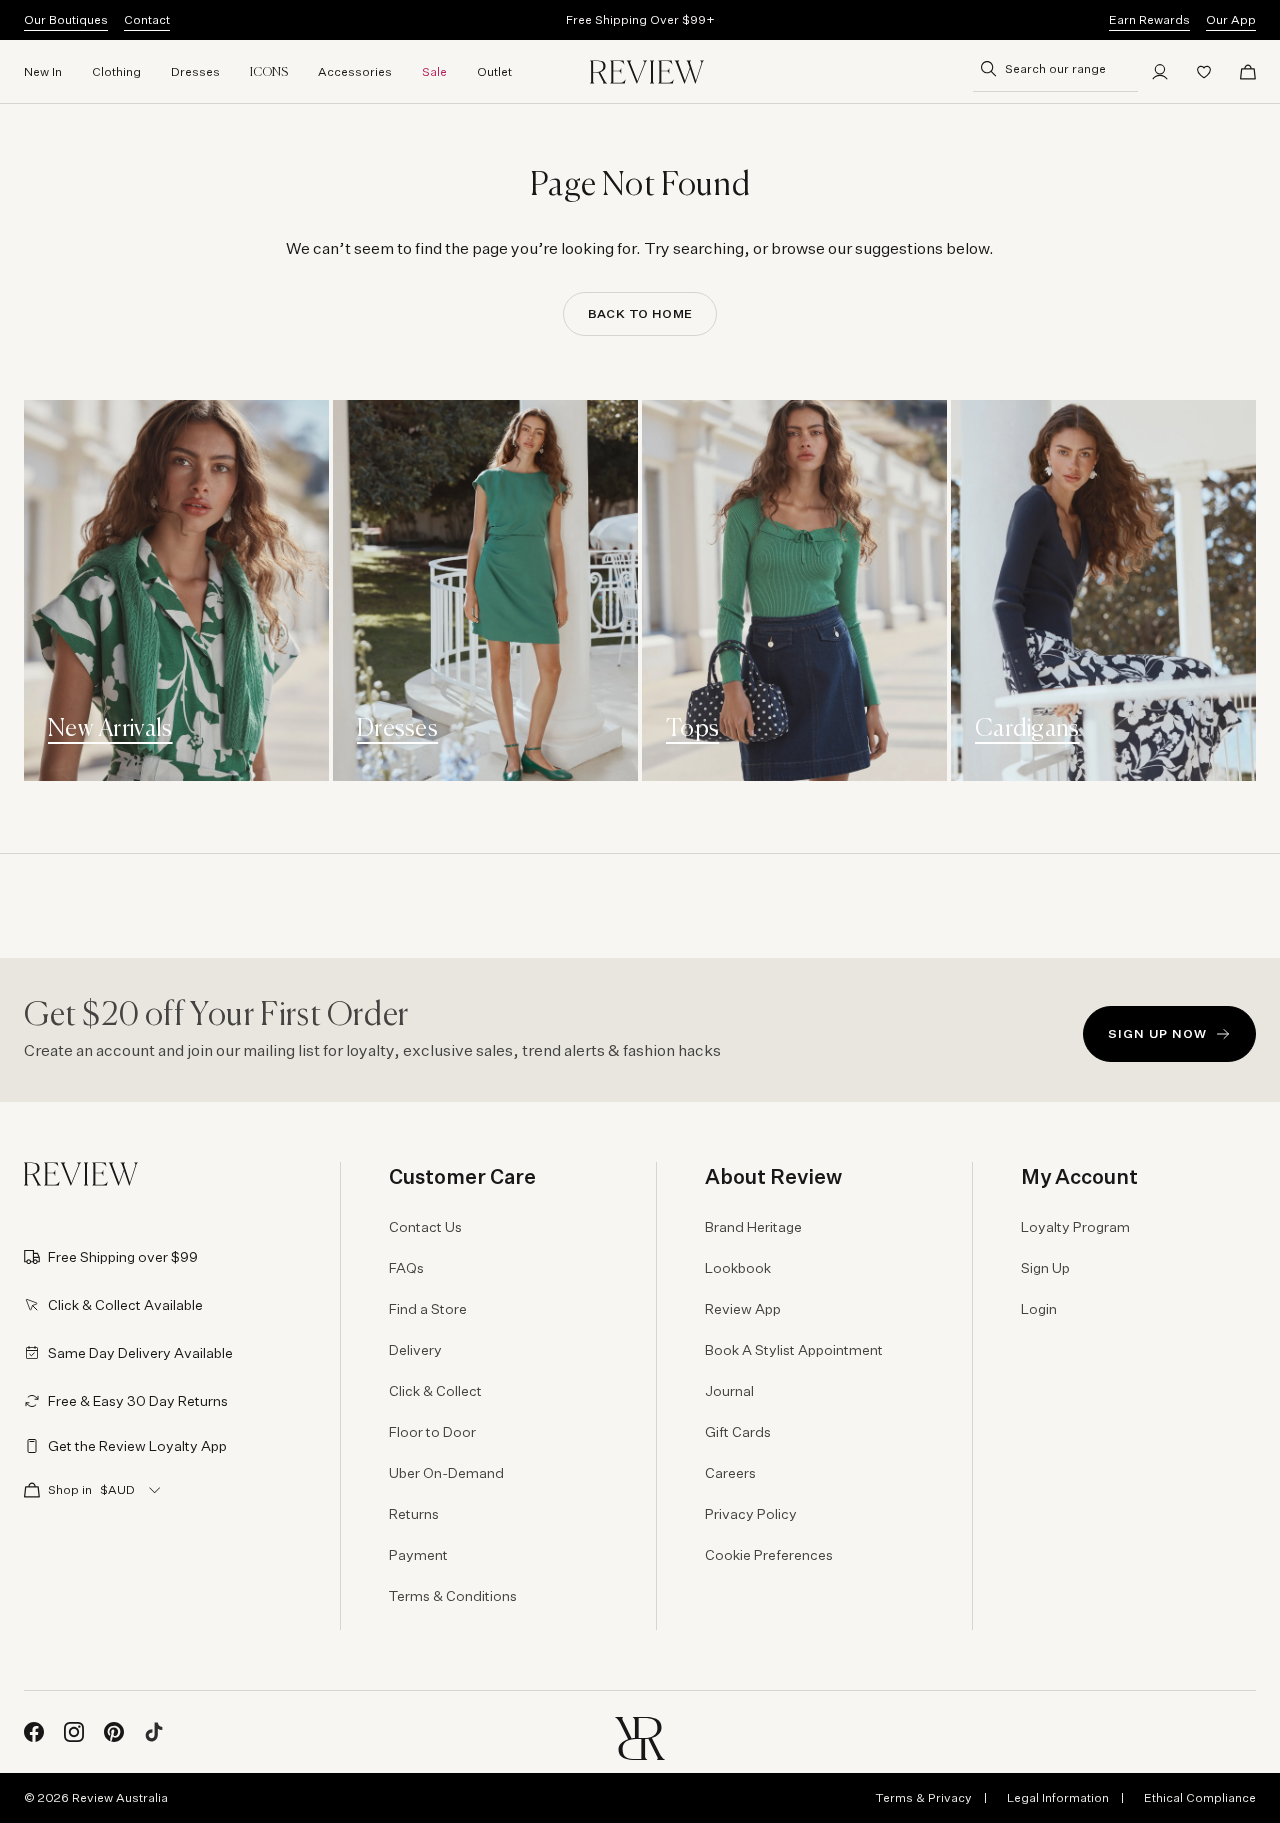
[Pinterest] (114, 1732)
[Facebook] (34, 1732)
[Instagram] (74, 1732)
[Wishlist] (1204, 72)
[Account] (1160, 72)
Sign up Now (1157, 1033)
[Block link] (176, 590)
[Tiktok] (154, 1732)
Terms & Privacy (923, 1797)
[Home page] (647, 72)
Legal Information (1058, 1797)
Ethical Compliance (1200, 1797)
